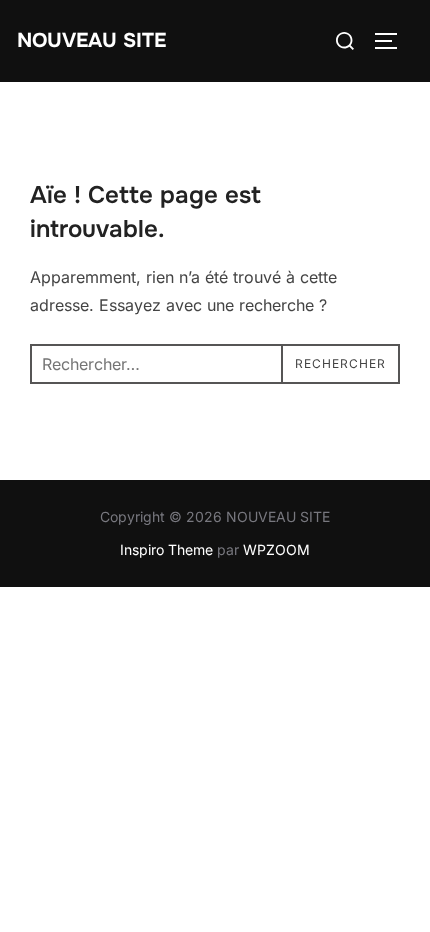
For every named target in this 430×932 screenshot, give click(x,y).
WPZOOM (276, 549)
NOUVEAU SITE (91, 40)
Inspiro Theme (166, 549)
